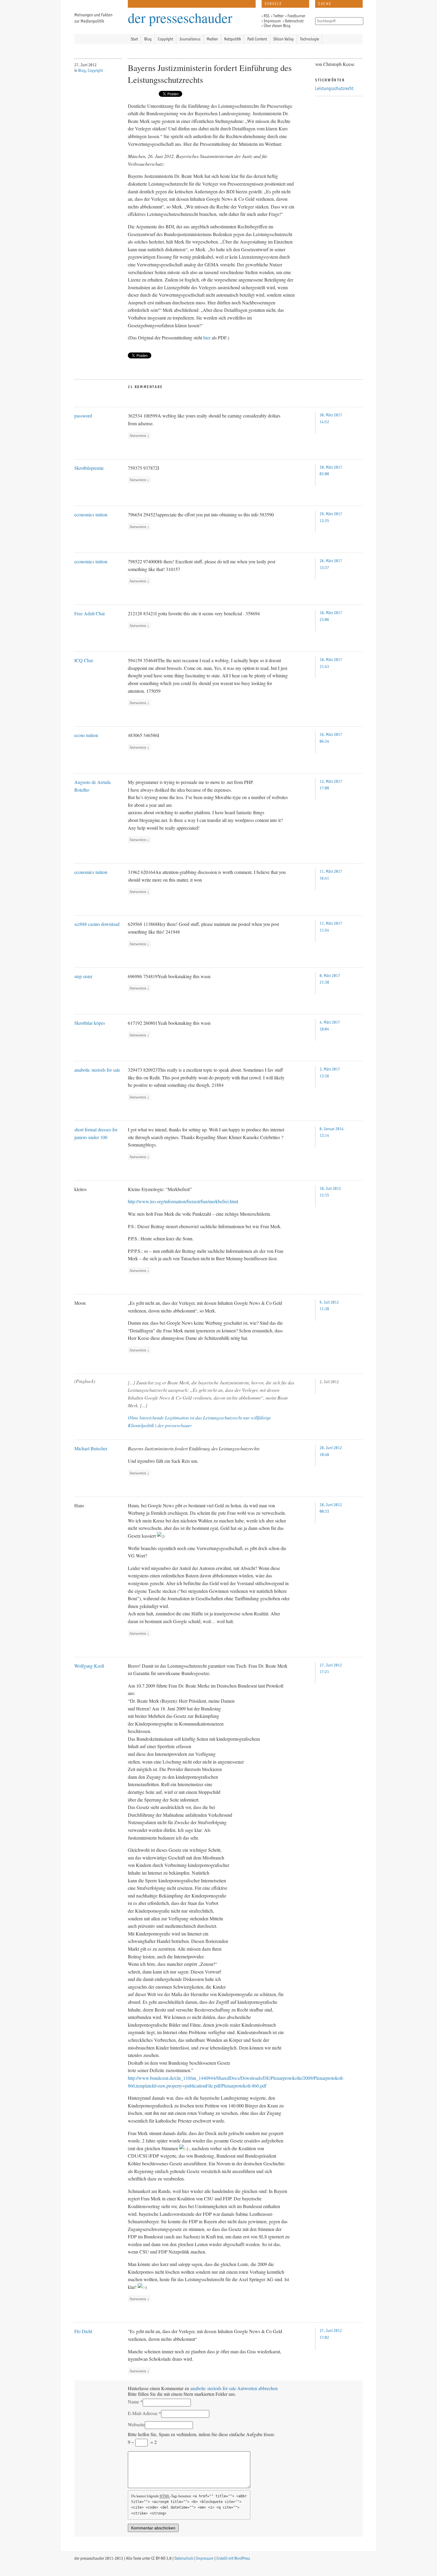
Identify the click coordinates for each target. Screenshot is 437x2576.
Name (133, 2402)
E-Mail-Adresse (143, 2413)
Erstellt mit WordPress (233, 2558)
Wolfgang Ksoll (89, 1666)
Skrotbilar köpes (90, 1023)
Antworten (139, 435)
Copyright (165, 39)
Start (134, 39)
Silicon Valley (283, 39)
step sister (83, 976)
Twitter (278, 16)
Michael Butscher (91, 1448)
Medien (212, 39)
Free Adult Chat (89, 613)
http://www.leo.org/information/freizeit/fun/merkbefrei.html (183, 1201)
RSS (267, 16)
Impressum (272, 21)
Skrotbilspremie (89, 468)
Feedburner (296, 16)
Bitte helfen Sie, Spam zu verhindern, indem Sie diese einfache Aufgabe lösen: (201, 2434)
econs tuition (86, 735)
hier (207, 337)
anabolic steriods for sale (97, 1070)
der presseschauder (180, 16)
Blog (148, 39)
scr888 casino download (97, 924)
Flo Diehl (83, 2331)
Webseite (136, 2424)
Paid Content (257, 39)
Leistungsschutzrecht (334, 88)
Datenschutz (294, 21)
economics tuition (91, 514)
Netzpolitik (233, 39)
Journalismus (190, 39)
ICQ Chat (84, 660)
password (83, 416)
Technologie (309, 39)
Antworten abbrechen (257, 2388)
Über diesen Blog (277, 26)
